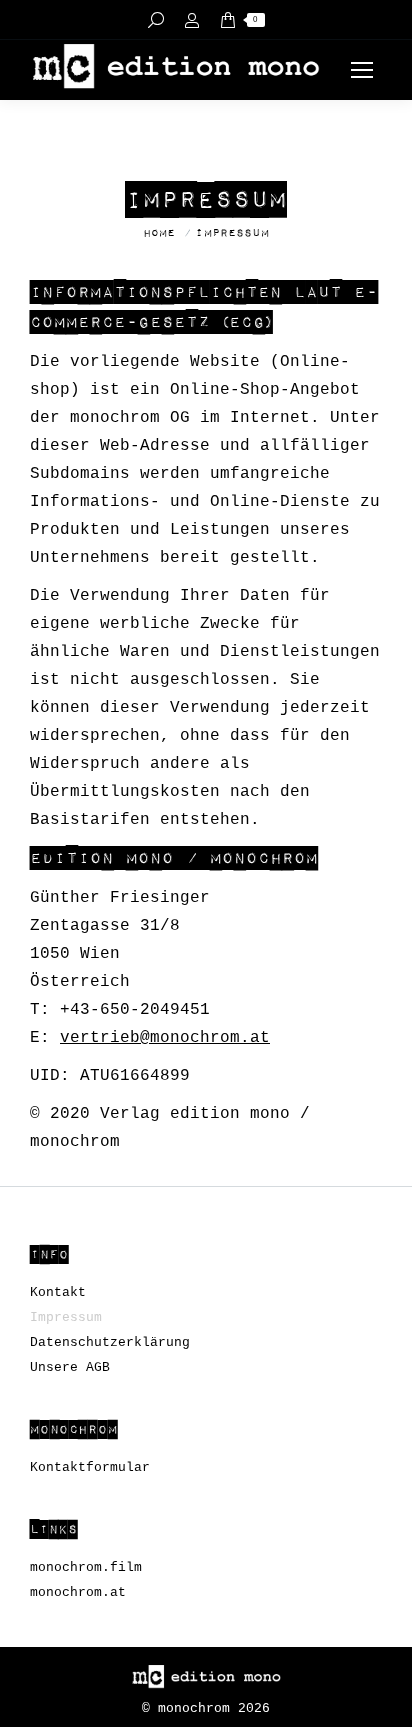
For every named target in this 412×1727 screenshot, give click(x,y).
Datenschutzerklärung (110, 1342)
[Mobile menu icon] (362, 70)
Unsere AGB (70, 1367)
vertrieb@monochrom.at (165, 1038)
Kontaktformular (90, 1467)
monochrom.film (86, 1567)
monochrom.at (78, 1592)
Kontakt (58, 1292)
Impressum (66, 1317)
